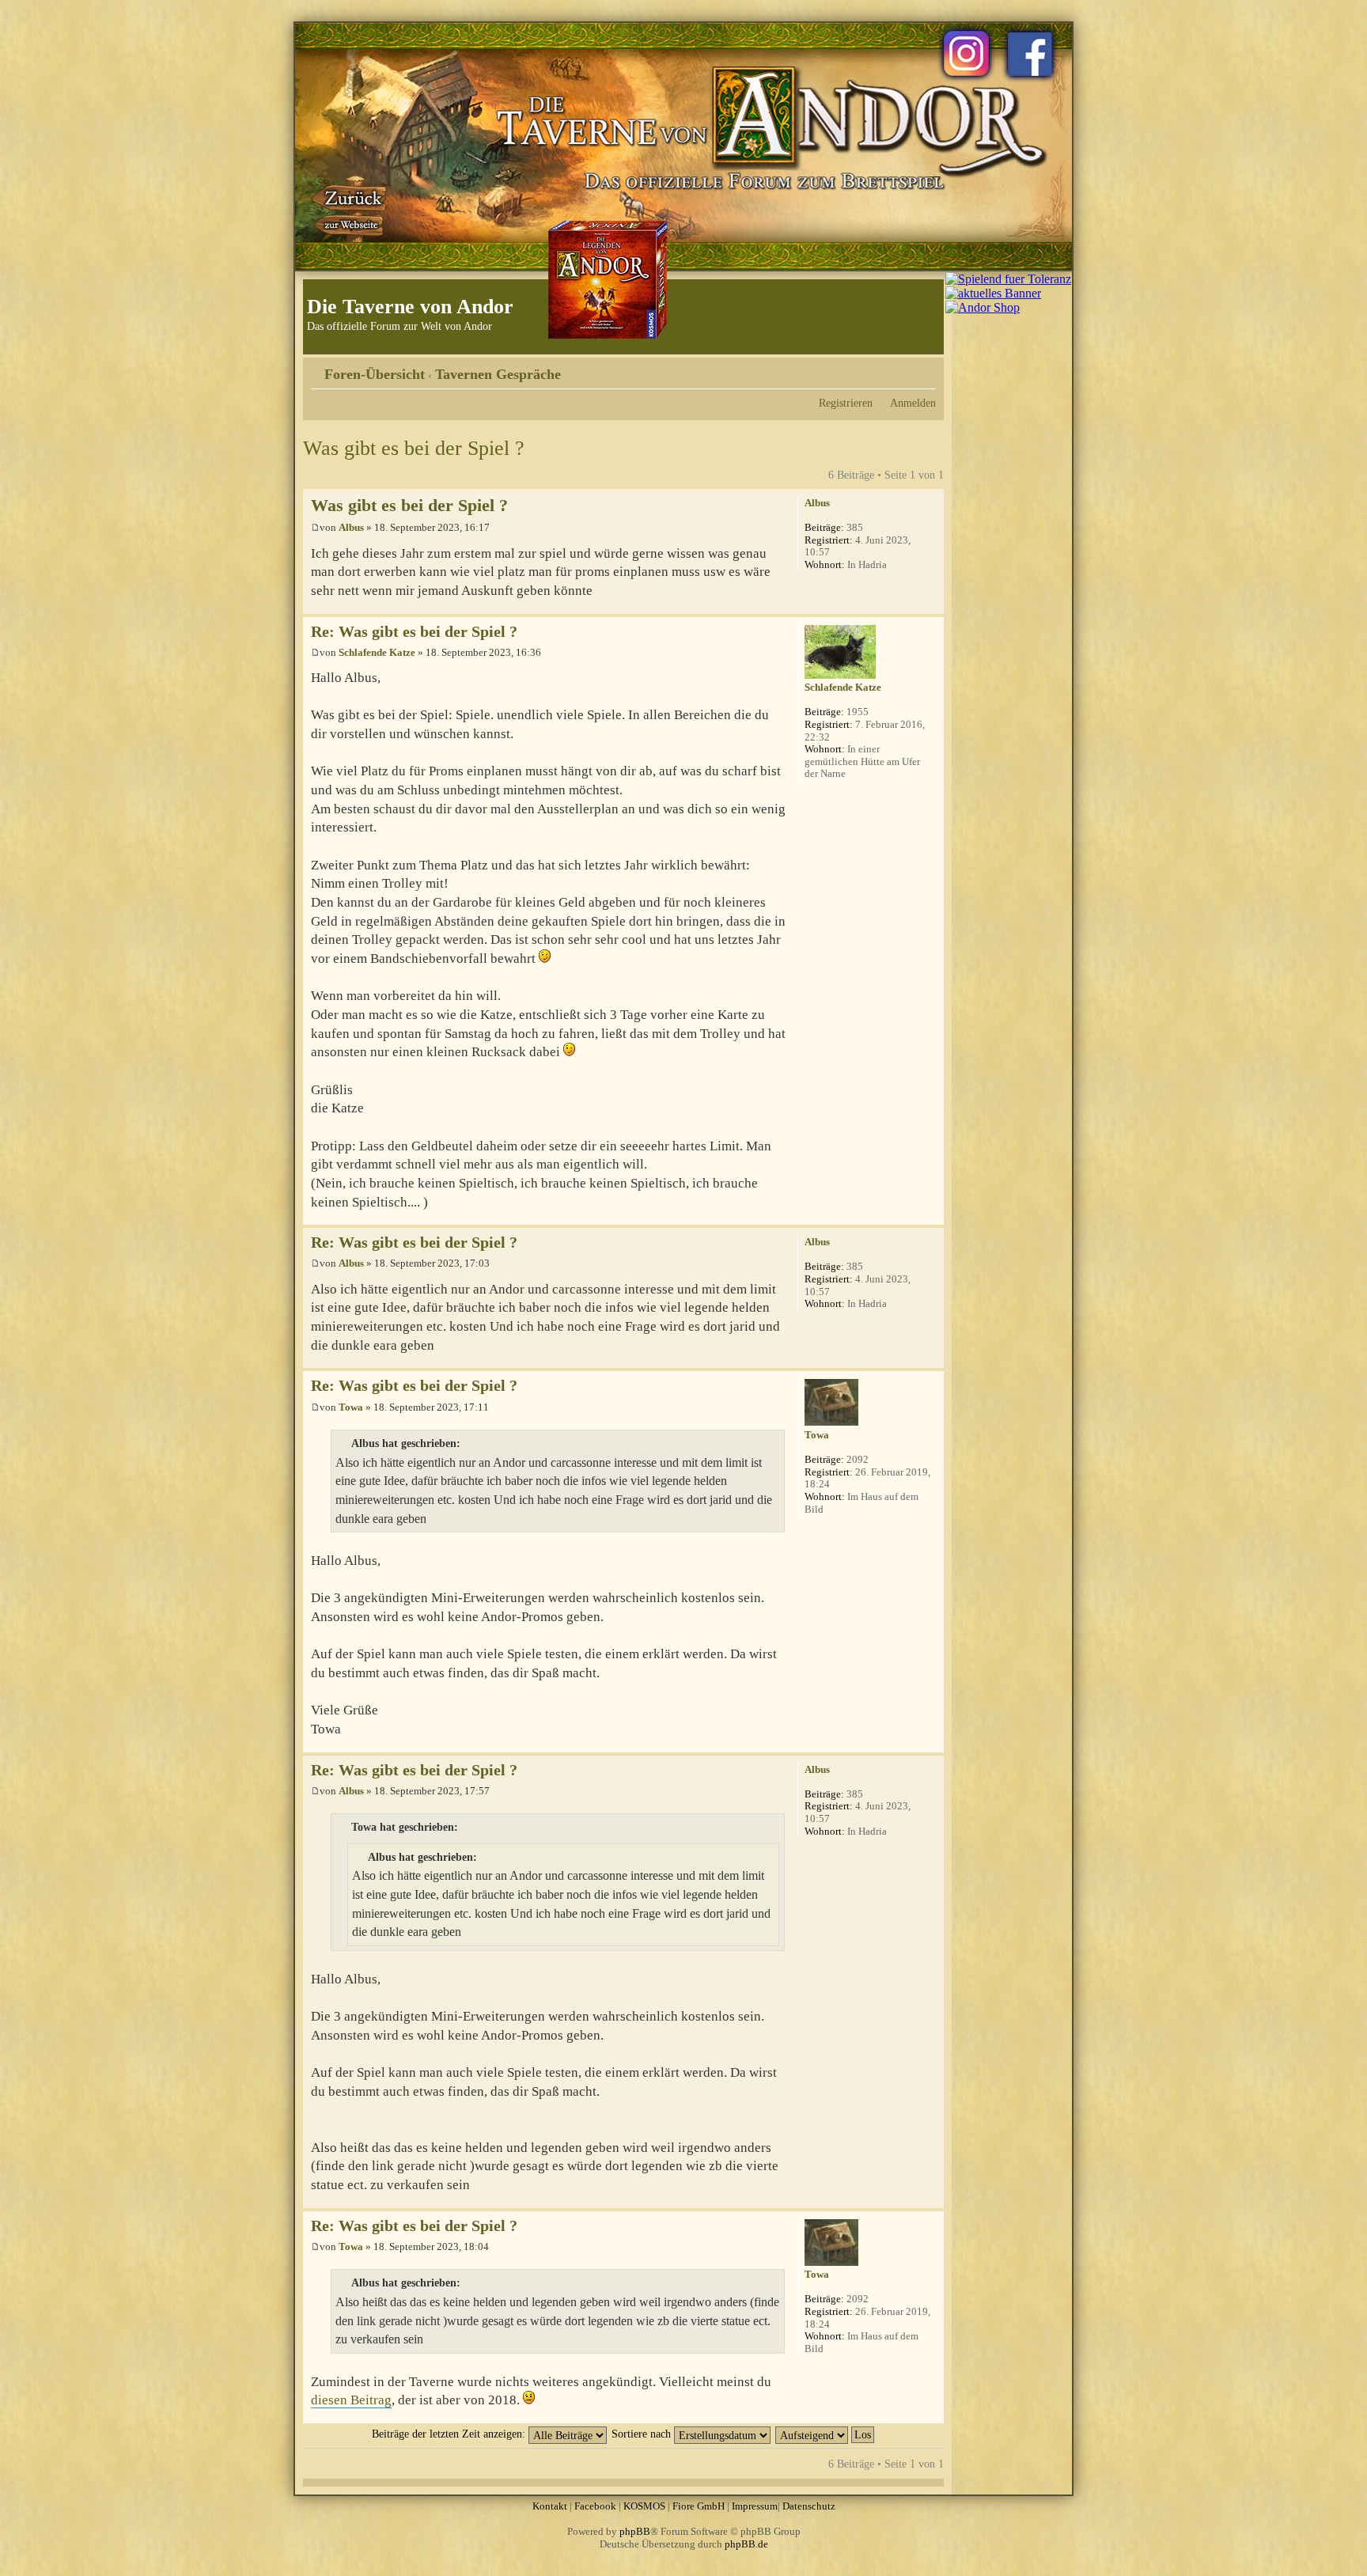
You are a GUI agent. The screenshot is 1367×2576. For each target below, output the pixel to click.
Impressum (755, 2506)
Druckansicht (900, 369)
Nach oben (932, 606)
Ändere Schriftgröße (924, 369)
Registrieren (846, 403)
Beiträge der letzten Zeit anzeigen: (450, 2434)
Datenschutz (809, 2506)
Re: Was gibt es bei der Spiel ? (414, 632)
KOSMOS (644, 2506)
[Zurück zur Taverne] (350, 208)
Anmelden (913, 403)
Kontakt (550, 2506)
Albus (351, 527)
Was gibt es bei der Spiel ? (414, 448)
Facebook (595, 2506)
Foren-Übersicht (375, 374)
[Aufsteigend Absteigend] (826, 2434)
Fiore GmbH (699, 2506)
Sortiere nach (643, 2434)
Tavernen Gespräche (498, 374)
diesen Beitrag (351, 2400)
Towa (351, 1407)
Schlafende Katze (377, 652)
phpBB (635, 2531)
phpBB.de (746, 2544)
